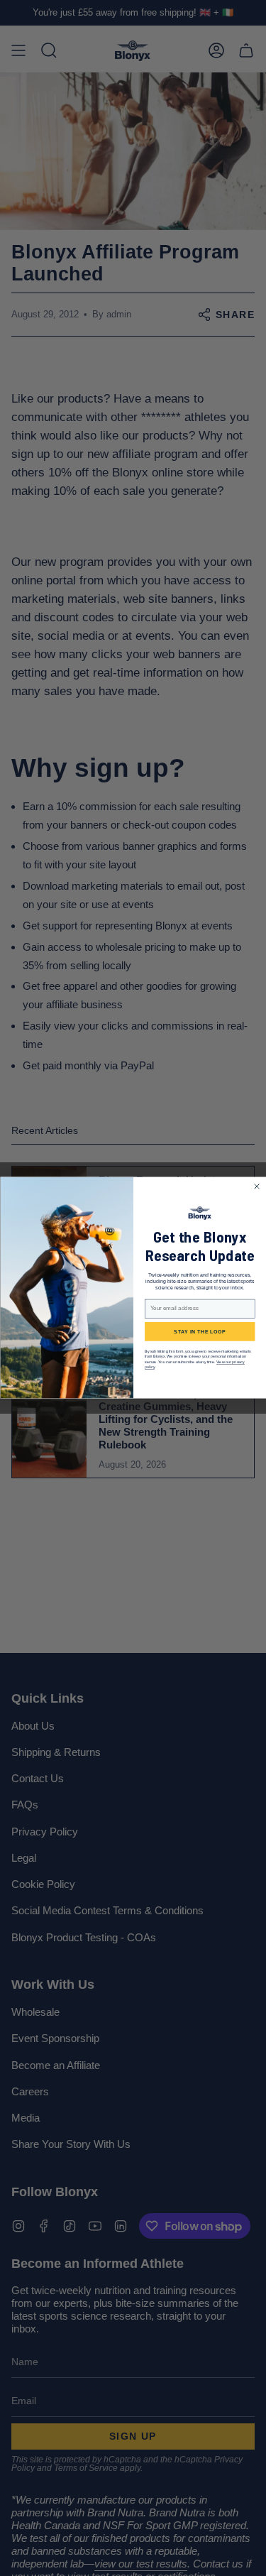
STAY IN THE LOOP (200, 1332)
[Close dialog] (257, 1186)
